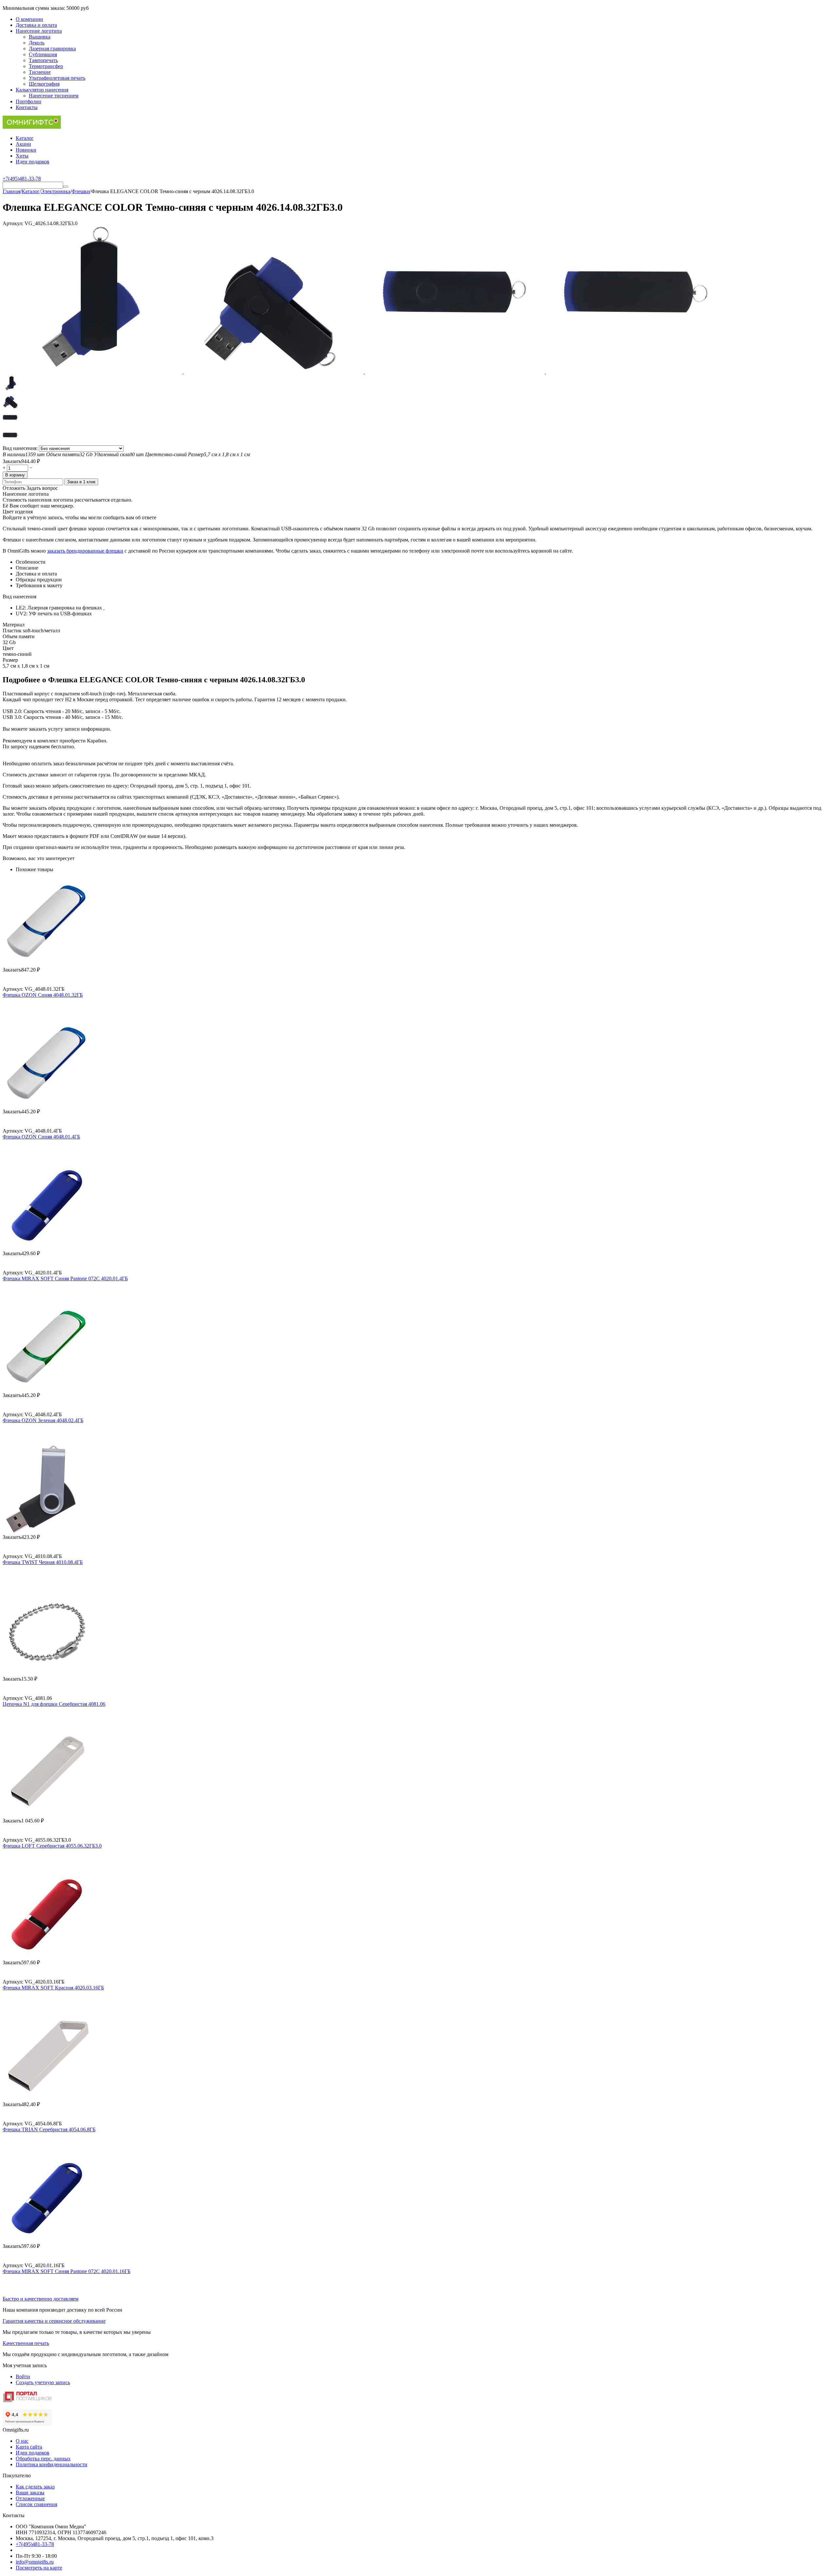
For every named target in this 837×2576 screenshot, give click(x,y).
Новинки (26, 150)
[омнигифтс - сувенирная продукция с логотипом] (32, 127)
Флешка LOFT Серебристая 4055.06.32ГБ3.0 (52, 1846)
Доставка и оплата (36, 25)
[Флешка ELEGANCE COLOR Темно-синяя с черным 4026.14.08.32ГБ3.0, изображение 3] (455, 372)
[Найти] (66, 187)
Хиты (22, 156)
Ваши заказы (30, 2493)
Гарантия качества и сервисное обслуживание (54, 2321)
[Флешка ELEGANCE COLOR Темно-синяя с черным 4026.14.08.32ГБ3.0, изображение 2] (274, 372)
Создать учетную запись (43, 2382)
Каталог (25, 138)
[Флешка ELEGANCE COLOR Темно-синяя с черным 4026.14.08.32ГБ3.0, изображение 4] (636, 372)
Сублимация (43, 54)
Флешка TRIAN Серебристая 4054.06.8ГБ (49, 2129)
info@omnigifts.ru (35, 2562)
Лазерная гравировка (52, 49)
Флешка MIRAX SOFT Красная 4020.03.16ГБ (53, 1988)
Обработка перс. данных (43, 2459)
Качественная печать (26, 2343)
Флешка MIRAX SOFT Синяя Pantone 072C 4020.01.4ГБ (65, 1279)
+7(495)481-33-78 (35, 2544)
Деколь (37, 43)
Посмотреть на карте (39, 2568)
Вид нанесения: (21, 448)
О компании (29, 19)
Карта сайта (29, 2447)
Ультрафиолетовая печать (57, 78)
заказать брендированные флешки (85, 551)
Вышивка (40, 37)
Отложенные (30, 2498)
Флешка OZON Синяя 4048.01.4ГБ (41, 1137)
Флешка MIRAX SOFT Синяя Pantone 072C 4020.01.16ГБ (67, 2271)
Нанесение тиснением (54, 96)
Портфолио (28, 101)
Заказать (12, 461)
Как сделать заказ (35, 2487)
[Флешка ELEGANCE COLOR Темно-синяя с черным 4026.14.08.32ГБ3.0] (93, 372)
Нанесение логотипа (39, 31)
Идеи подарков (33, 162)
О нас (22, 2441)
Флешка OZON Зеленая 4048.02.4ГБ (43, 1420)
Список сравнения (36, 2504)
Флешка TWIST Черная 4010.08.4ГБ (43, 1562)
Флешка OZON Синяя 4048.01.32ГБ (43, 995)
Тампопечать (43, 60)
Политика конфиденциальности (51, 2464)
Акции (23, 144)
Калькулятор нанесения (42, 90)
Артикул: (13, 223)
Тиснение (40, 72)
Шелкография (44, 84)
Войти (23, 2377)
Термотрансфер (46, 66)
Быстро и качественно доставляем (41, 2299)
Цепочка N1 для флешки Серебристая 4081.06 (54, 1704)
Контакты (27, 107)
